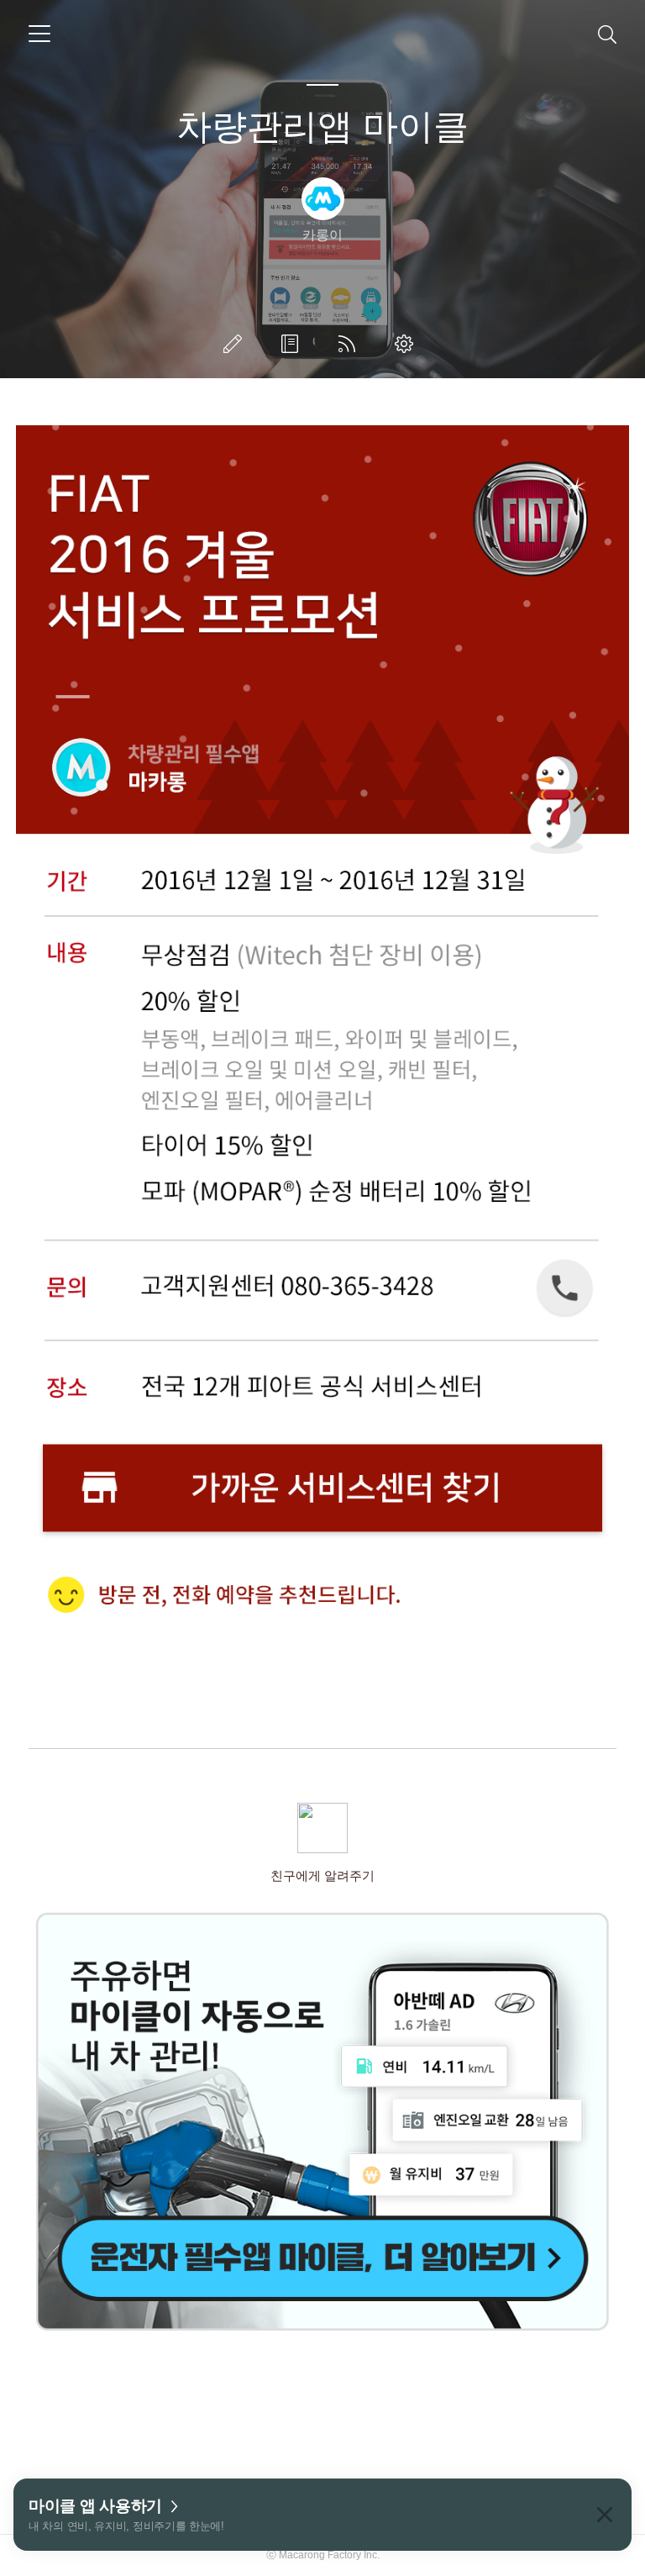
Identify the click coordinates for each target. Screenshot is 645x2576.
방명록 (293, 344)
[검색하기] (607, 34)
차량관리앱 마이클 (322, 126)
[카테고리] (39, 34)
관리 (407, 344)
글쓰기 (236, 344)
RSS (350, 344)
